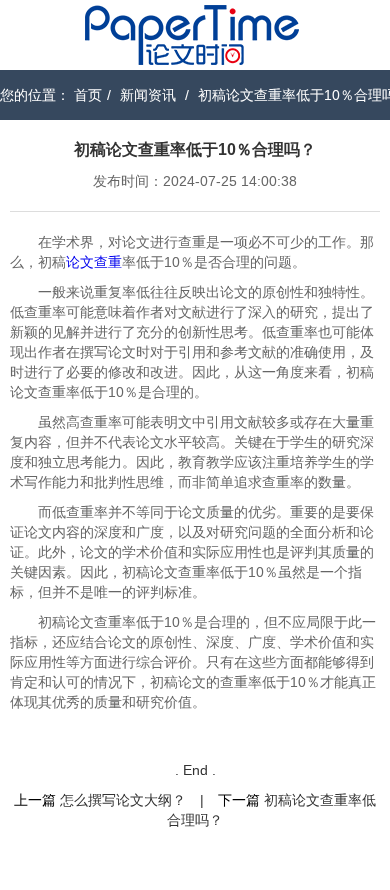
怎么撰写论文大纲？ (123, 800)
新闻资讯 (148, 95)
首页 (88, 95)
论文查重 (94, 262)
